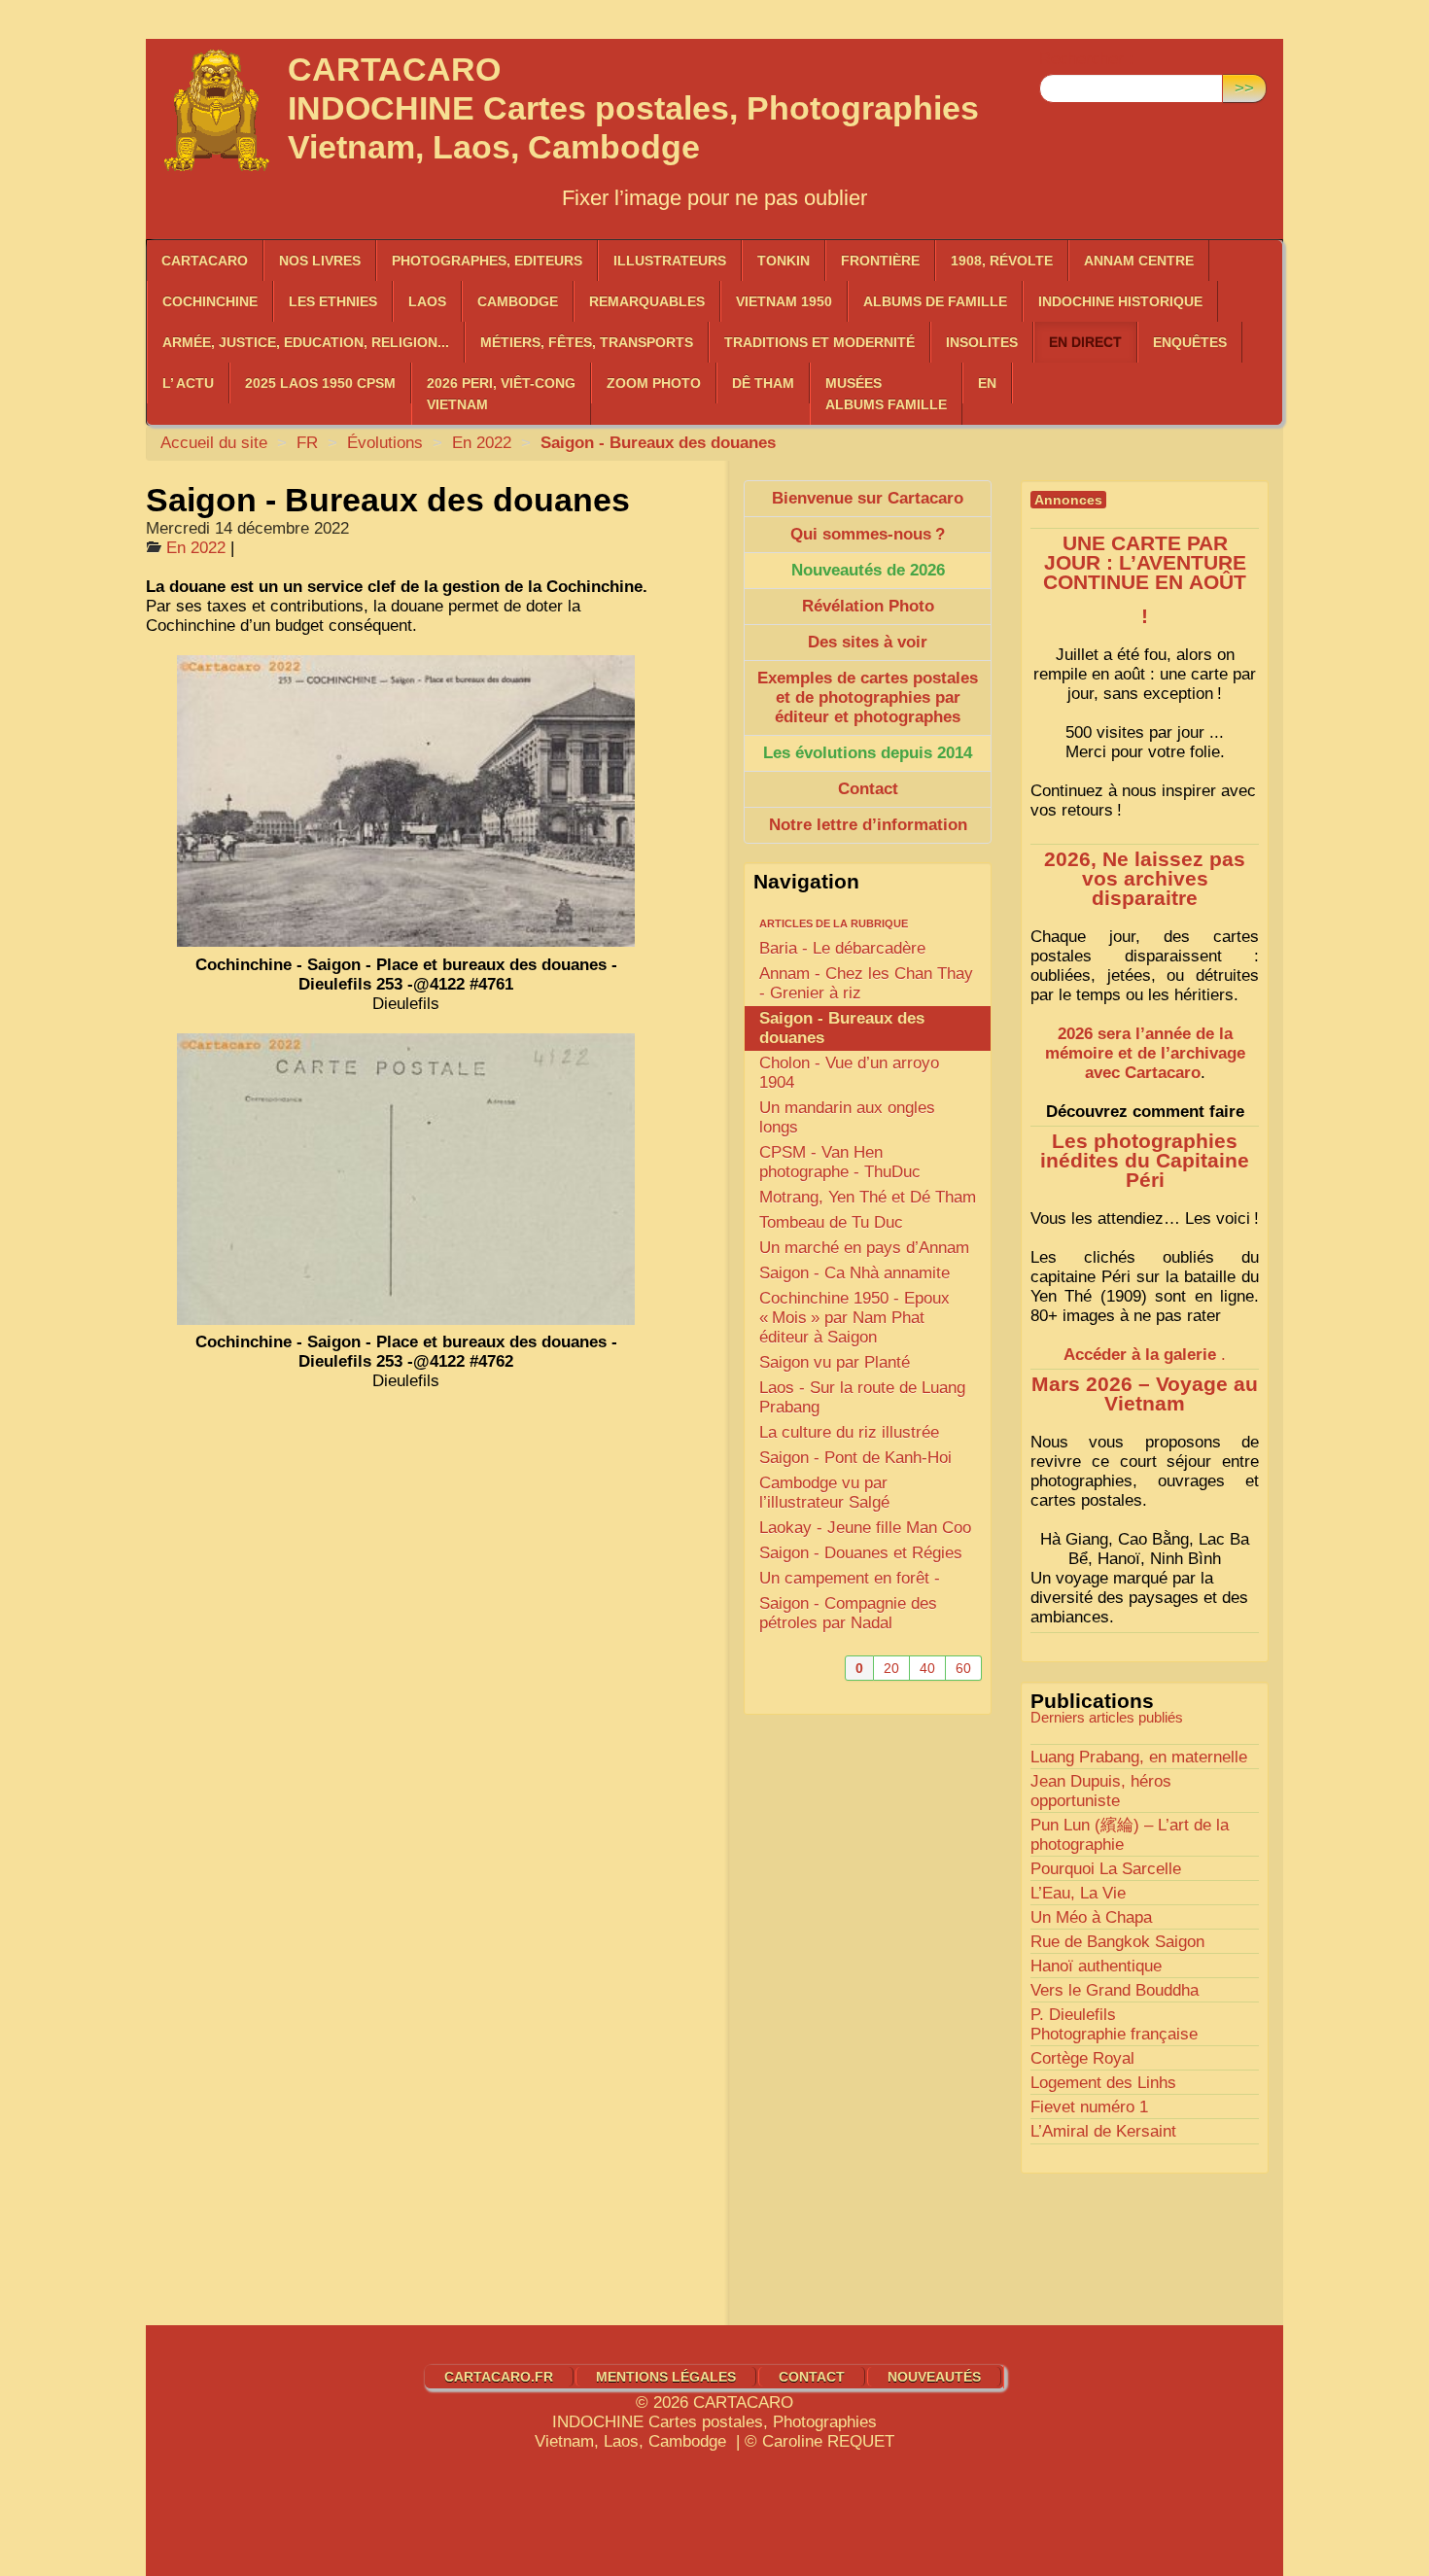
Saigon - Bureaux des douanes (842, 1028)
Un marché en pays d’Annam (864, 1248)
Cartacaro (205, 261)
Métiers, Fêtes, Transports (587, 342)
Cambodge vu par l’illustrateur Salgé (824, 1493)
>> (1244, 88)
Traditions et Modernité (819, 342)
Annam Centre (1139, 261)
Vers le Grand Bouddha (1115, 1990)
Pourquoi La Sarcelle (1106, 1869)
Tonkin (784, 261)
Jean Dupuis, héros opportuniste (1101, 1791)
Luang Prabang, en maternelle (1139, 1757)
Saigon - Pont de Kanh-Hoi (855, 1458)
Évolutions (385, 443)
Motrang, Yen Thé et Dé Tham (868, 1197)
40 (927, 1668)
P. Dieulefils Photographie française (1114, 2024)
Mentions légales (666, 2377)
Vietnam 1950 (784, 301)
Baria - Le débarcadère (842, 948)
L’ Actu (188, 383)
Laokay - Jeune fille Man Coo (865, 1528)
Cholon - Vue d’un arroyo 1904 (849, 1073)
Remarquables (647, 301)
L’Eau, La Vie (1078, 1893)
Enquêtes (1190, 342)
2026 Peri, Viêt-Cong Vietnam (501, 394)
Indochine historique (1120, 301)
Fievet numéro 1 (1089, 2107)
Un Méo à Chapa (1091, 1917)
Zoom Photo (654, 383)
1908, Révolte (1002, 261)
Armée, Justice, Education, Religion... (306, 342)
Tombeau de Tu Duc (831, 1222)
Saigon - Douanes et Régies (861, 1553)
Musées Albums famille (886, 394)
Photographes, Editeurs (487, 261)
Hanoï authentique (1096, 1966)
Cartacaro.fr (499, 2377)
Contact (812, 2377)
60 (963, 1668)
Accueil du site (214, 443)
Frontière (880, 261)
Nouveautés (934, 2377)
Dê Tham (763, 383)
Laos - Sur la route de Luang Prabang (862, 1397)
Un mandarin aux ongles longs (847, 1117)
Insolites (982, 342)
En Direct (1085, 342)
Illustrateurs (670, 261)
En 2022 (482, 443)
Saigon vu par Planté (835, 1362)
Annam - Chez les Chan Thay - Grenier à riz (866, 983)
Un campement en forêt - (850, 1578)
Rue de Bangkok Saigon (1117, 1942)
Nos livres (320, 261)
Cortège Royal (1082, 2058)
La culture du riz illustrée (849, 1432)
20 (891, 1668)
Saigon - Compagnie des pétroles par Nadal (848, 1613)
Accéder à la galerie (1140, 1355)
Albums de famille (935, 301)
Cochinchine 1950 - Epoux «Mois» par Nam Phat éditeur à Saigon (854, 1318)
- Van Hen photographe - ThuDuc (840, 1162)
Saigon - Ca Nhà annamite (854, 1273)
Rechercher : (1086, 59)
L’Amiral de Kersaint (1103, 2131)
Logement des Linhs (1103, 2083)
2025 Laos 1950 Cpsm (320, 383)
